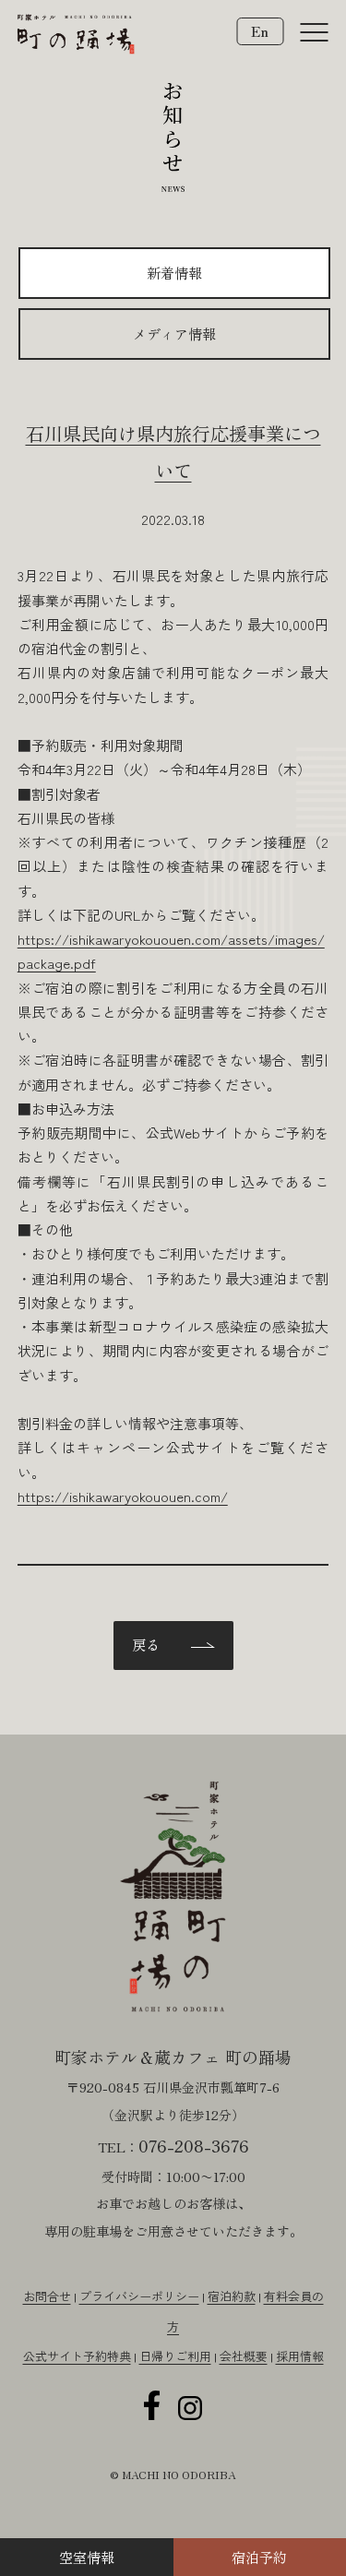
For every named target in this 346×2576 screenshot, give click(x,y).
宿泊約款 (232, 2296)
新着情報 (174, 273)
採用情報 (300, 2356)
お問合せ (47, 2296)
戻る (146, 1645)
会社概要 (244, 2356)
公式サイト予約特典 (77, 2356)
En (260, 31)
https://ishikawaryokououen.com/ (123, 1496)
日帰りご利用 (175, 2356)
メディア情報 (174, 334)
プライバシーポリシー (139, 2296)
